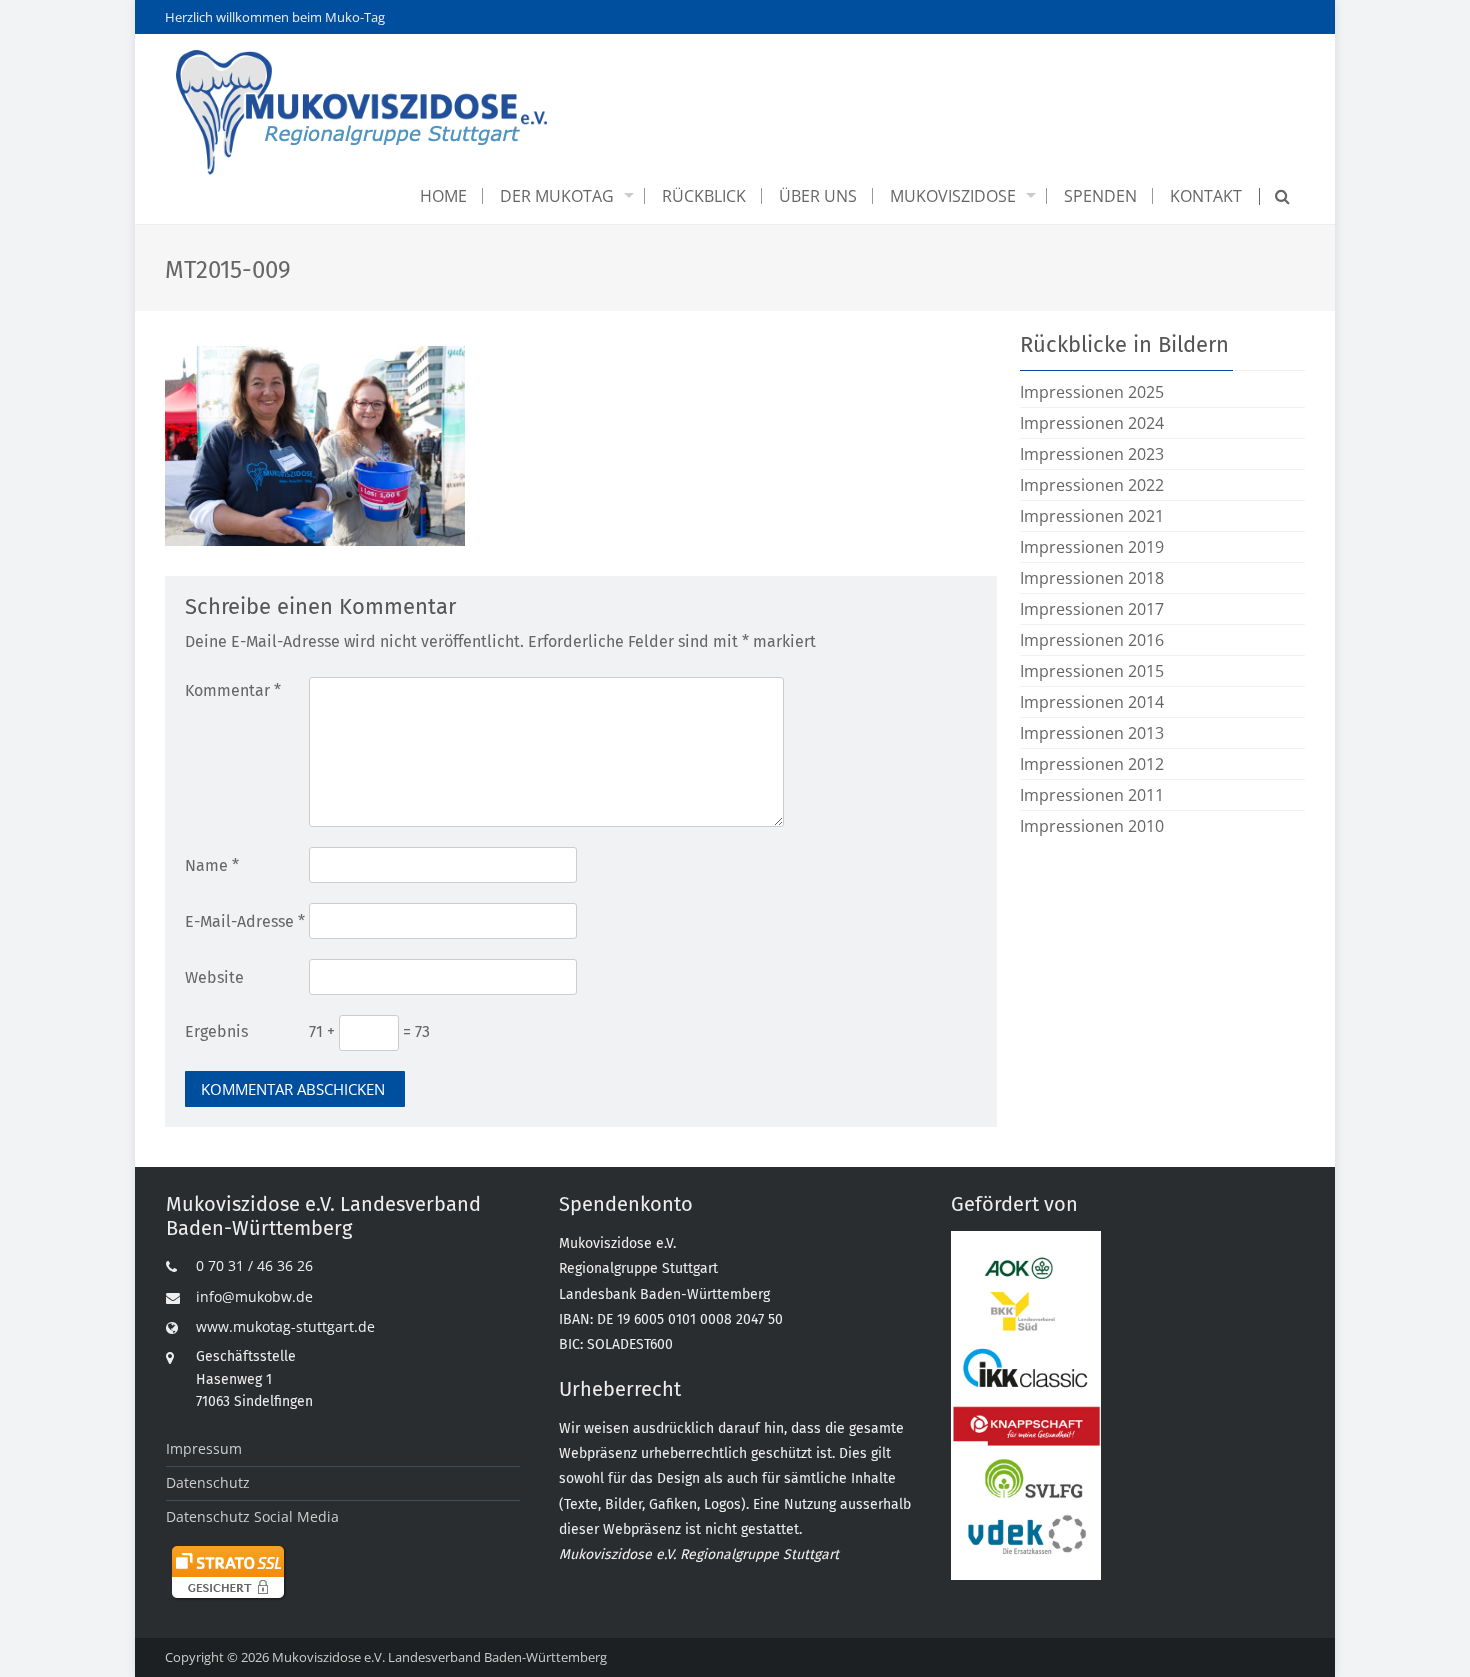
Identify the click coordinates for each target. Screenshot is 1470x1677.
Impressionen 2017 (1092, 609)
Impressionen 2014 (1092, 702)
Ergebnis (216, 1031)
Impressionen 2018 (1092, 578)
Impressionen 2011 (1092, 795)
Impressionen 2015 (1092, 671)
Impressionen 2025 (1092, 392)
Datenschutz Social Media (252, 1516)
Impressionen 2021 (1092, 516)
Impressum (204, 1448)
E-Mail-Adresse (245, 921)
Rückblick (704, 196)
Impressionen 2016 (1092, 640)
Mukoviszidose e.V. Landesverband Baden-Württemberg (439, 1657)
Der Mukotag (557, 196)
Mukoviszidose (953, 196)
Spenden (1100, 196)
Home (443, 196)
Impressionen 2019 (1092, 547)
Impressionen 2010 (1092, 826)
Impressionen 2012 (1092, 764)
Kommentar (233, 690)
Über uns (818, 196)
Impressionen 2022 (1092, 485)
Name (212, 865)
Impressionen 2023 (1092, 454)
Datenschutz (208, 1482)
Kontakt (1206, 196)
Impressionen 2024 (1092, 423)
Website (214, 977)
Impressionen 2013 (1092, 733)
